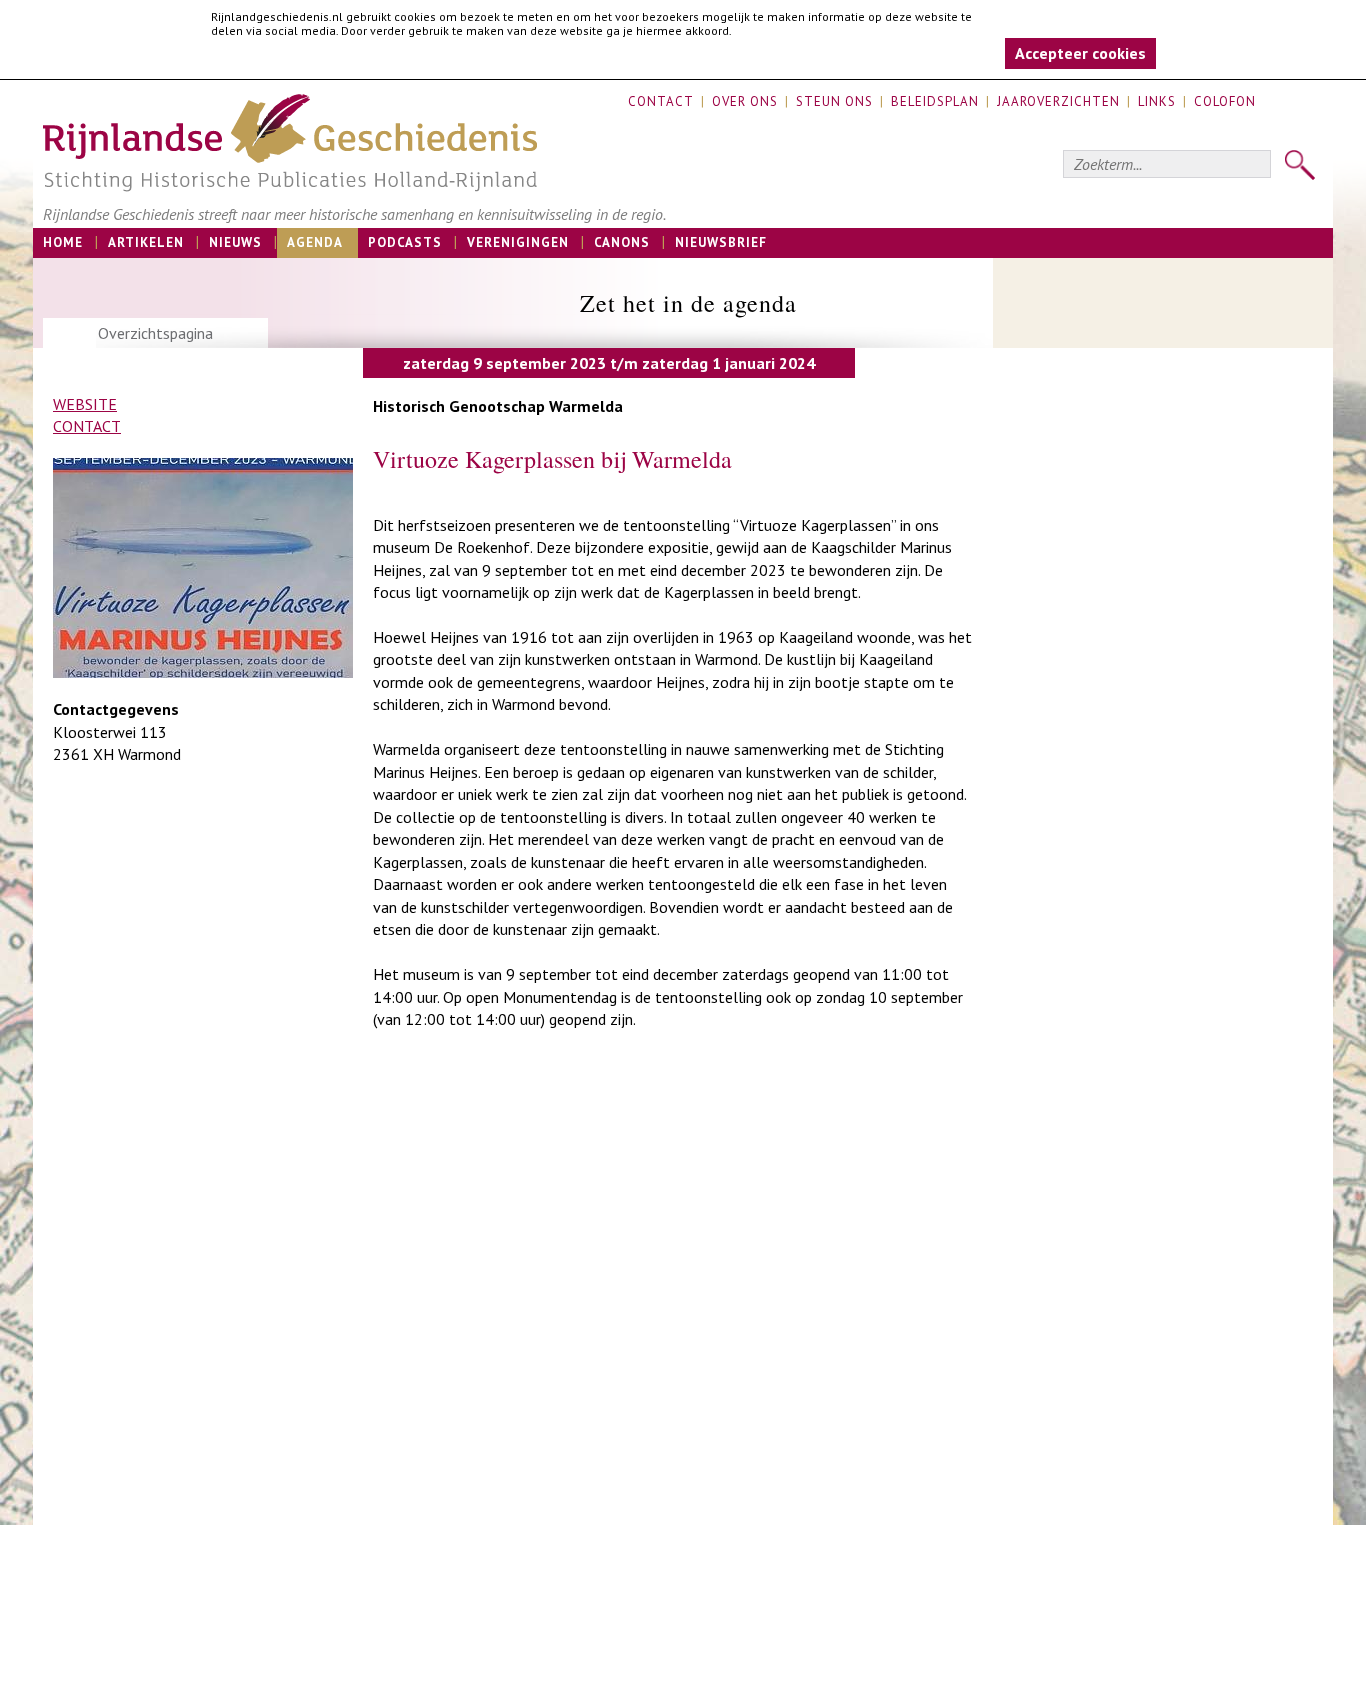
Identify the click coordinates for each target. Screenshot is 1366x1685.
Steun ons (834, 101)
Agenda (315, 242)
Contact (661, 101)
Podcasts (405, 242)
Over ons (745, 101)
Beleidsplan (935, 101)
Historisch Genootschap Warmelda (498, 406)
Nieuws (235, 242)
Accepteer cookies (1080, 53)
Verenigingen (518, 242)
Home (63, 242)
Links (1157, 101)
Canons (622, 242)
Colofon (1225, 101)
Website (85, 404)
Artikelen (146, 242)
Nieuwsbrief (721, 242)
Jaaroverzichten (1058, 101)
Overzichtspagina (155, 333)
